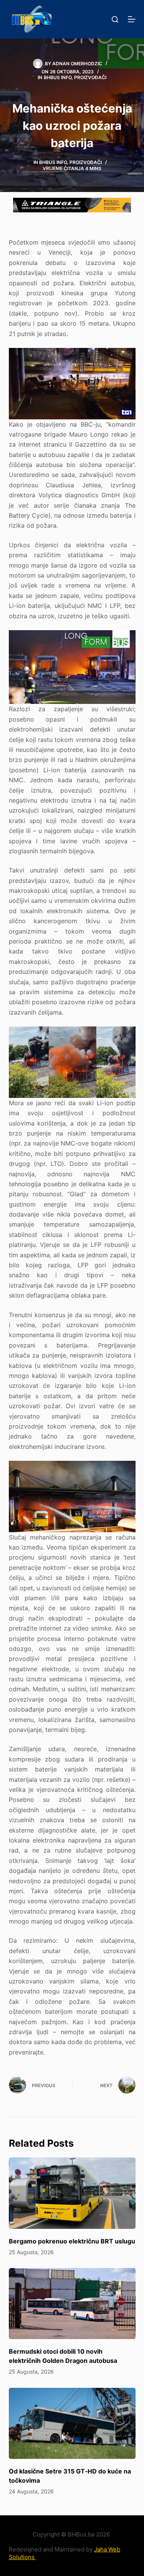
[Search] (115, 19)
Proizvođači (90, 77)
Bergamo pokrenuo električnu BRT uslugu (72, 2241)
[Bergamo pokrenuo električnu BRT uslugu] (72, 2193)
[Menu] (132, 19)
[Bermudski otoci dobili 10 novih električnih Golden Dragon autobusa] (72, 2304)
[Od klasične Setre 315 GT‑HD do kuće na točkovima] (72, 2424)
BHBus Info (58, 77)
